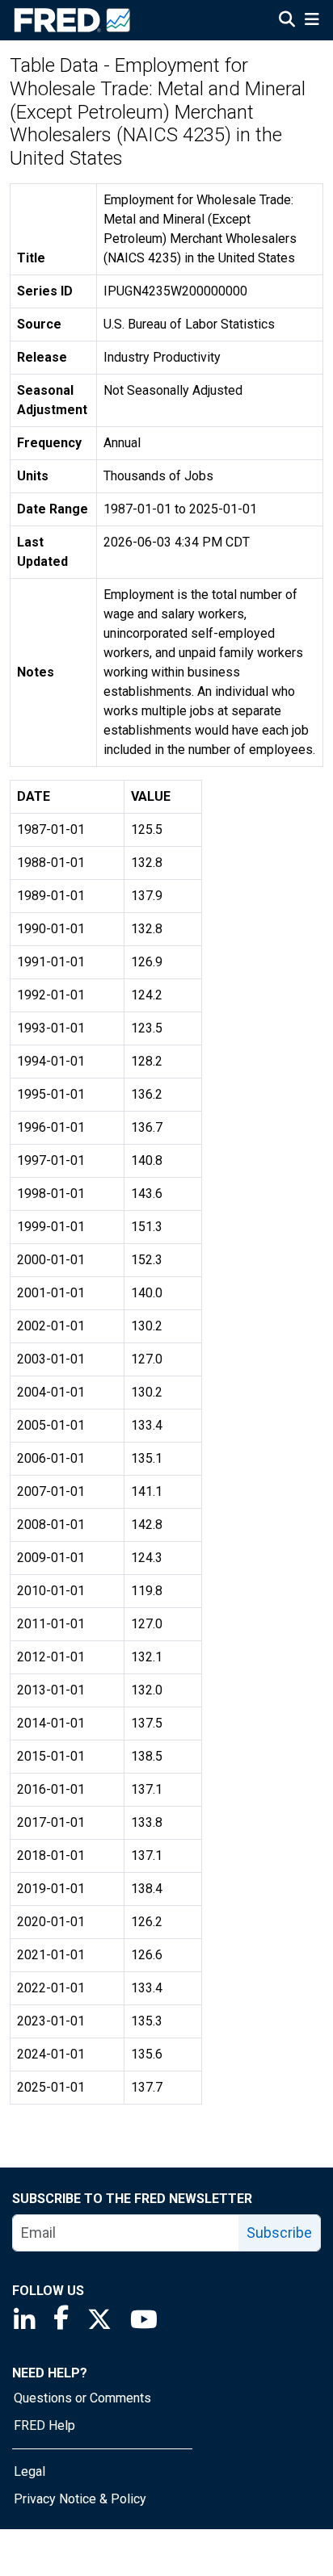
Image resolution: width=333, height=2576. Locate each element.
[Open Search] (287, 21)
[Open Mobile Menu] (312, 21)
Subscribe (279, 2233)
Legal (30, 2471)
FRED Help (44, 2425)
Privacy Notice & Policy (80, 2499)
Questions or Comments (82, 2398)
